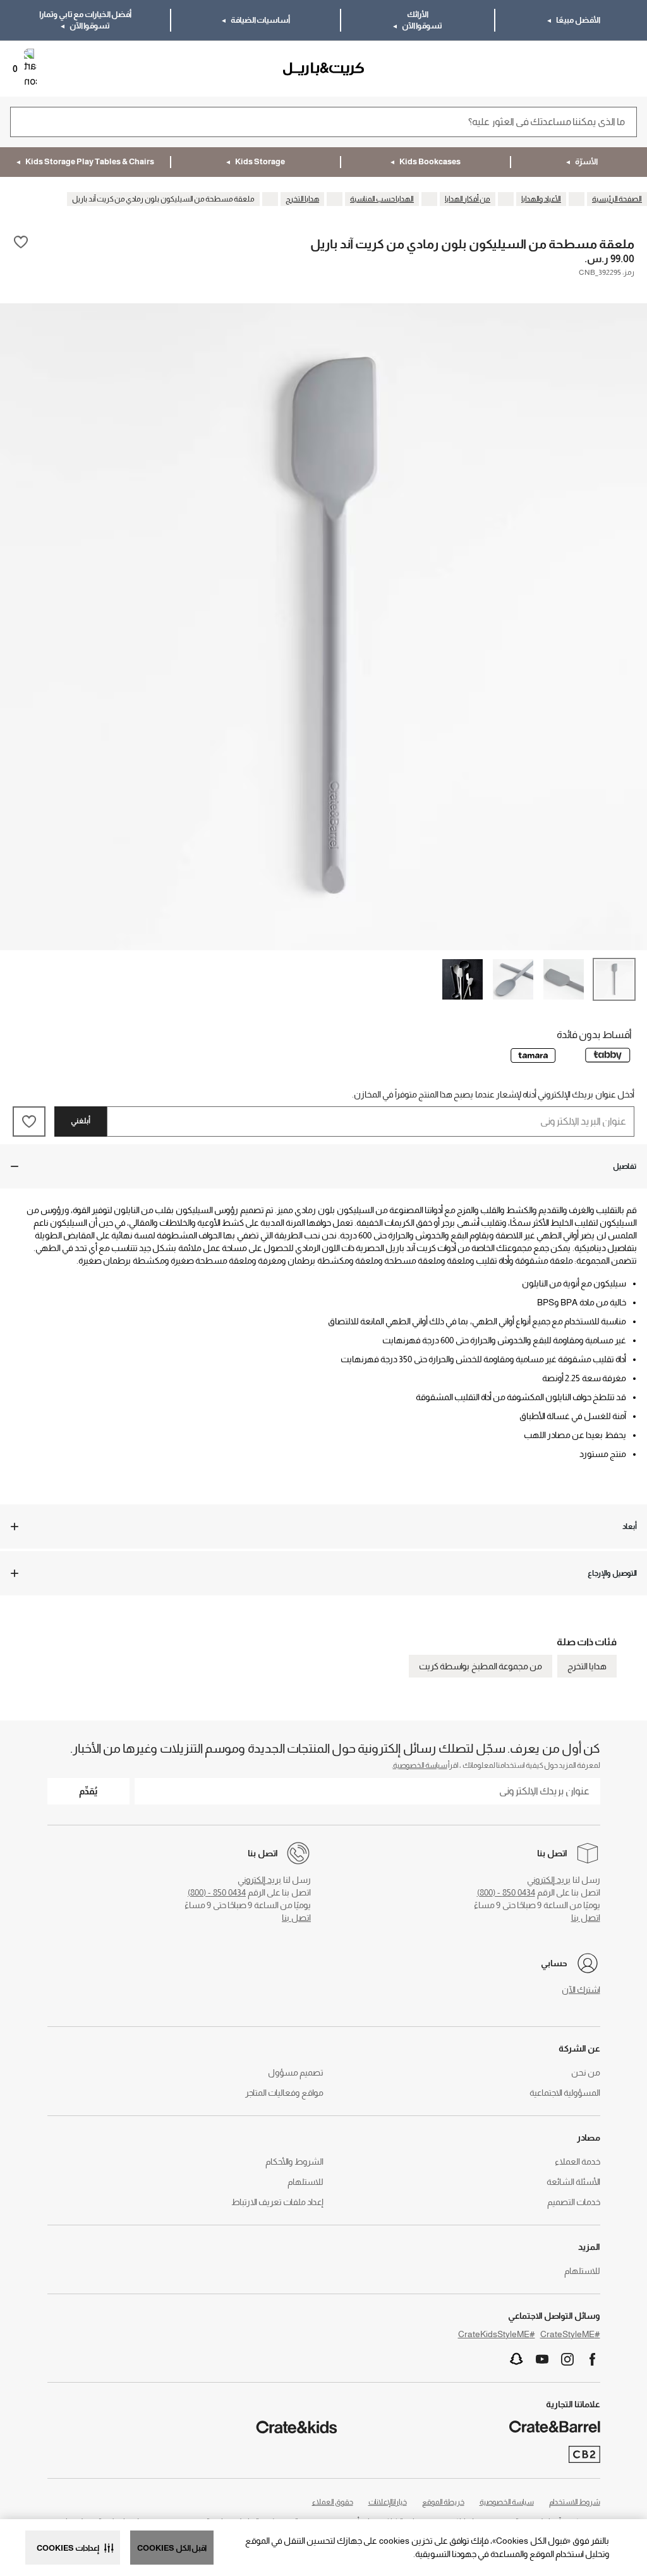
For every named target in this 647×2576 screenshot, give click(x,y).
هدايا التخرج (587, 1666)
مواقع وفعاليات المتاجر (284, 2093)
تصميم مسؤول (296, 2072)
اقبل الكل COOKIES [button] (172, 2548)
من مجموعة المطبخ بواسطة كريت (481, 1666)
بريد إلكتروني (549, 1880)
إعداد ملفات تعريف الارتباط (277, 2202)
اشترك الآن (581, 1990)
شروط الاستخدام (575, 2502)
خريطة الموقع (443, 2502)
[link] (601, 69)
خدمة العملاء (577, 2162)
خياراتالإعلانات (388, 2502)
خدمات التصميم (574, 2202)
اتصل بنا (586, 1918)
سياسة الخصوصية (420, 1765)
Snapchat (517, 2359)
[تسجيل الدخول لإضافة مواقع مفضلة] (21, 243)
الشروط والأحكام (294, 2162)
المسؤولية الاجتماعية (565, 2093)
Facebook (593, 2359)
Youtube (542, 2359)
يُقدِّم (88, 1791)
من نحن (586, 2072)
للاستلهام (305, 2182)
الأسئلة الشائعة (573, 2182)
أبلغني (81, 1121)
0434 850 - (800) (506, 1892)
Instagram (567, 2359)
